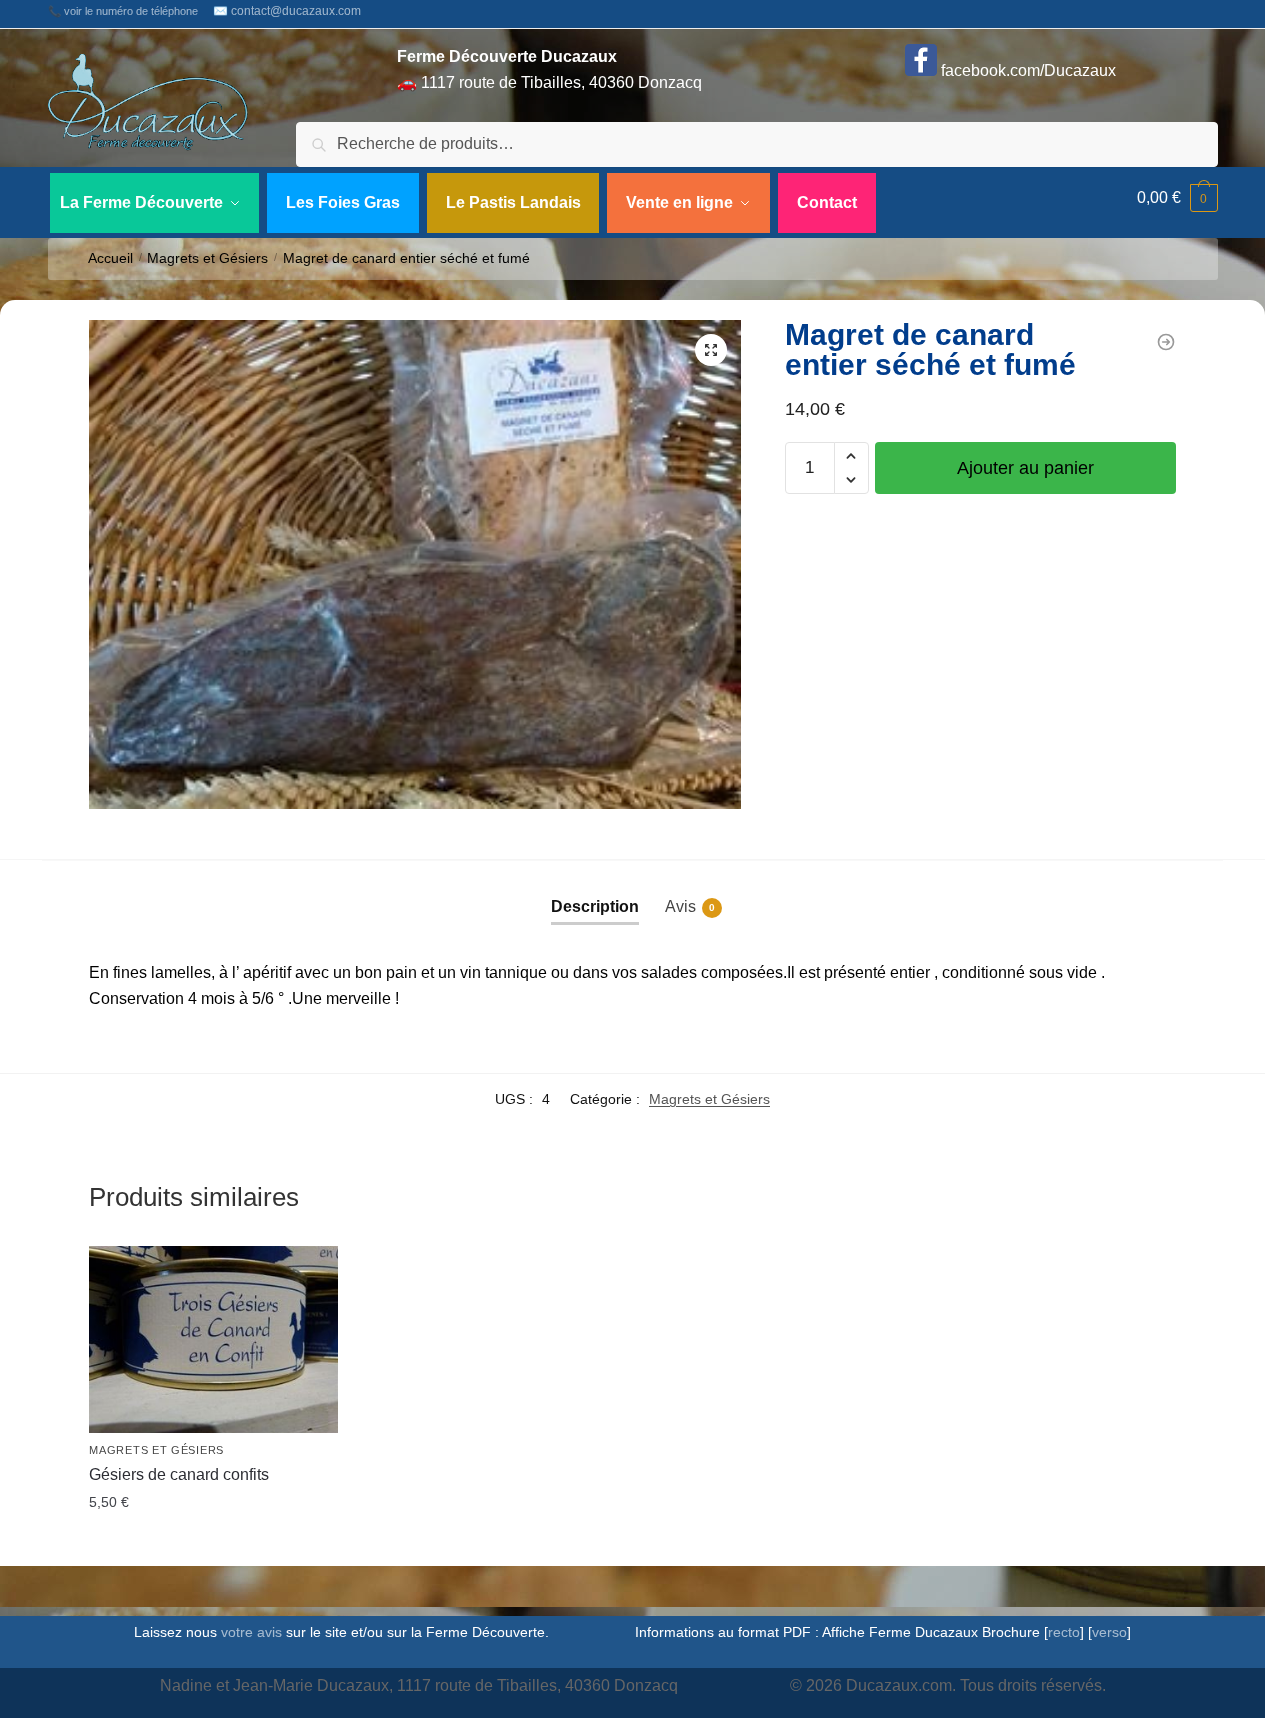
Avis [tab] (690, 906)
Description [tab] (595, 906)
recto (1064, 1632)
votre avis (251, 1632)
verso (1109, 1632)
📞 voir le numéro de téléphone (123, 11)
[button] (711, 350)
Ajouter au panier (1025, 468)
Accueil (110, 258)
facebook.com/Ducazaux (1026, 70)
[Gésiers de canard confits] (1166, 342)
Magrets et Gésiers (207, 258)
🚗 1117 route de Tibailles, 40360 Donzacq (549, 69)
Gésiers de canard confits (179, 1474)
